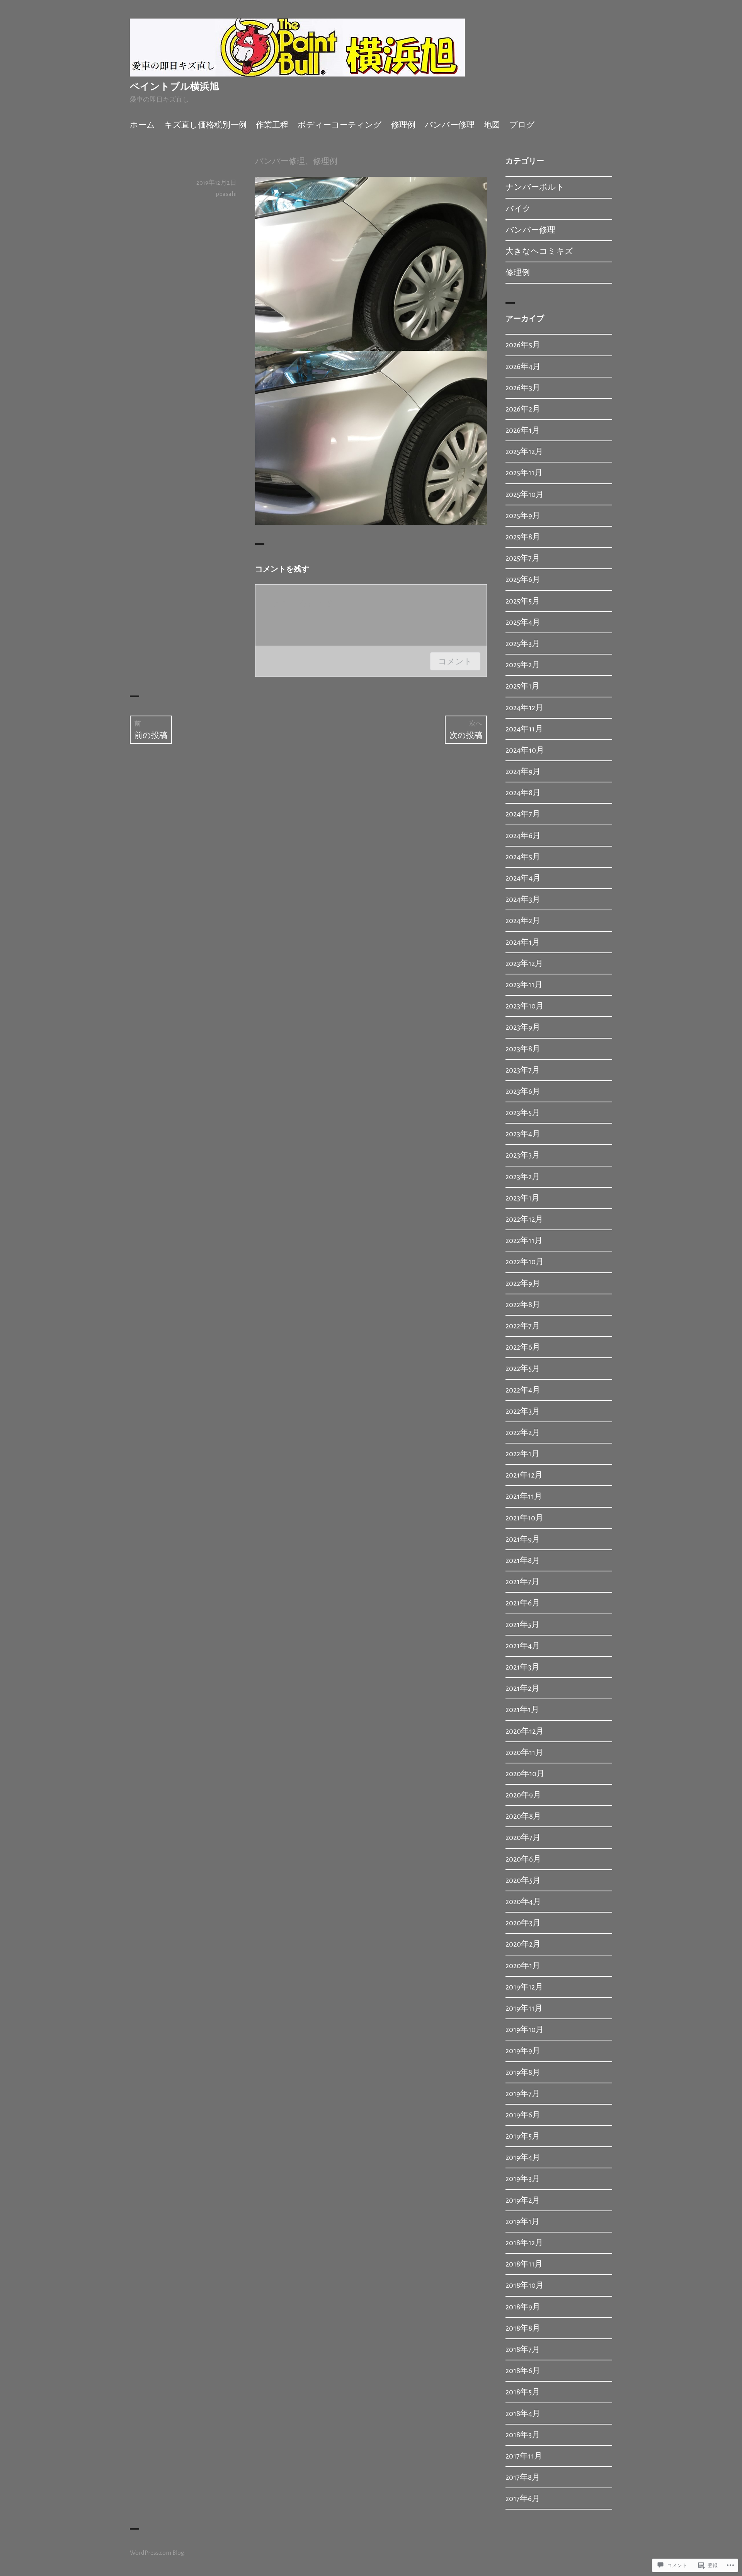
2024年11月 (524, 729)
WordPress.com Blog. (158, 2553)
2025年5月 (523, 601)
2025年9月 (523, 516)
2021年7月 (522, 1582)
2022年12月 (524, 1219)
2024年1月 (523, 942)
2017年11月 (524, 2456)
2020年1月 (523, 1966)
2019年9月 (523, 2051)
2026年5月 (523, 345)
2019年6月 (523, 2115)
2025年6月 (523, 579)
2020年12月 (525, 1731)
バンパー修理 (450, 125)
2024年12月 (524, 708)
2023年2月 (523, 1177)
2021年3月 (522, 1667)
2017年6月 (523, 2499)
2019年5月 (523, 2136)
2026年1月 (523, 430)
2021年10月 (524, 1518)
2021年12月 (524, 1475)
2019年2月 (523, 2200)
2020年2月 (523, 1944)
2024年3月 (523, 899)
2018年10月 (525, 2285)
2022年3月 (523, 1411)
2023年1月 (522, 1198)
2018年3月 (523, 2435)
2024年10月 (525, 750)
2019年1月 (522, 2221)
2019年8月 (523, 2072)
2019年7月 (523, 2094)
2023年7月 (523, 1070)
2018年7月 (523, 2349)
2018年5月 (523, 2392)
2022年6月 (523, 1347)
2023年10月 (525, 1006)
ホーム (142, 125)
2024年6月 (523, 836)
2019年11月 (524, 2008)
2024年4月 (523, 878)
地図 (492, 125)
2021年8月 (523, 1560)
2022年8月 (523, 1305)
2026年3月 (523, 388)
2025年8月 (523, 537)
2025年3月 (523, 644)
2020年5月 (523, 1880)
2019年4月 (523, 2157)
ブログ (522, 125)
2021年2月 (522, 1688)
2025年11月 (524, 473)
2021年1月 (522, 1710)
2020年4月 (523, 1902)
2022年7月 (523, 1326)
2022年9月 (523, 1283)
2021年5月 (522, 1625)
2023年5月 (523, 1113)
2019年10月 (525, 2029)
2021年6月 (523, 1603)
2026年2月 (523, 409)
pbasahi (226, 194)
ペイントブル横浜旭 (174, 87)
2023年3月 (523, 1155)
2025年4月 (523, 622)
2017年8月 (523, 2477)
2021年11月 (524, 1496)
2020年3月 (523, 1923)
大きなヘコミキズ (539, 251)
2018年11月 (524, 2264)
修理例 (403, 125)
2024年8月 (523, 793)
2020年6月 (523, 1859)
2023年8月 (523, 1049)
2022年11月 (524, 1240)
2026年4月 (523, 366)
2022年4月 (523, 1390)
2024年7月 (523, 814)
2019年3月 (523, 2179)
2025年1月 (522, 686)
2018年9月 (523, 2307)
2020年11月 (524, 1752)
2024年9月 (523, 771)
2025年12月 (524, 451)
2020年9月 (523, 1795)
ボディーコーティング (340, 125)
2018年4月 (523, 2414)
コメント (455, 661)
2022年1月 (522, 1454)
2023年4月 (523, 1134)
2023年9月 (523, 1027)
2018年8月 (523, 2328)
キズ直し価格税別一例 (205, 125)
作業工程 (272, 125)
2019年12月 (524, 1987)
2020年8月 (523, 1816)
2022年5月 (523, 1368)
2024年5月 (523, 857)
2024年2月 (523, 921)
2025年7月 (523, 558)
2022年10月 (525, 1262)
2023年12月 (524, 963)
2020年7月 (523, 1837)
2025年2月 (523, 665)
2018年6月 (523, 2371)
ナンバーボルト (535, 187)
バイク (518, 209)
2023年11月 (524, 985)
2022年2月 (523, 1433)
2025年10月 (525, 494)
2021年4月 (523, 1646)
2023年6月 (523, 1091)
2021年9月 (523, 1539)
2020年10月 (525, 1774)
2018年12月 (524, 2243)
